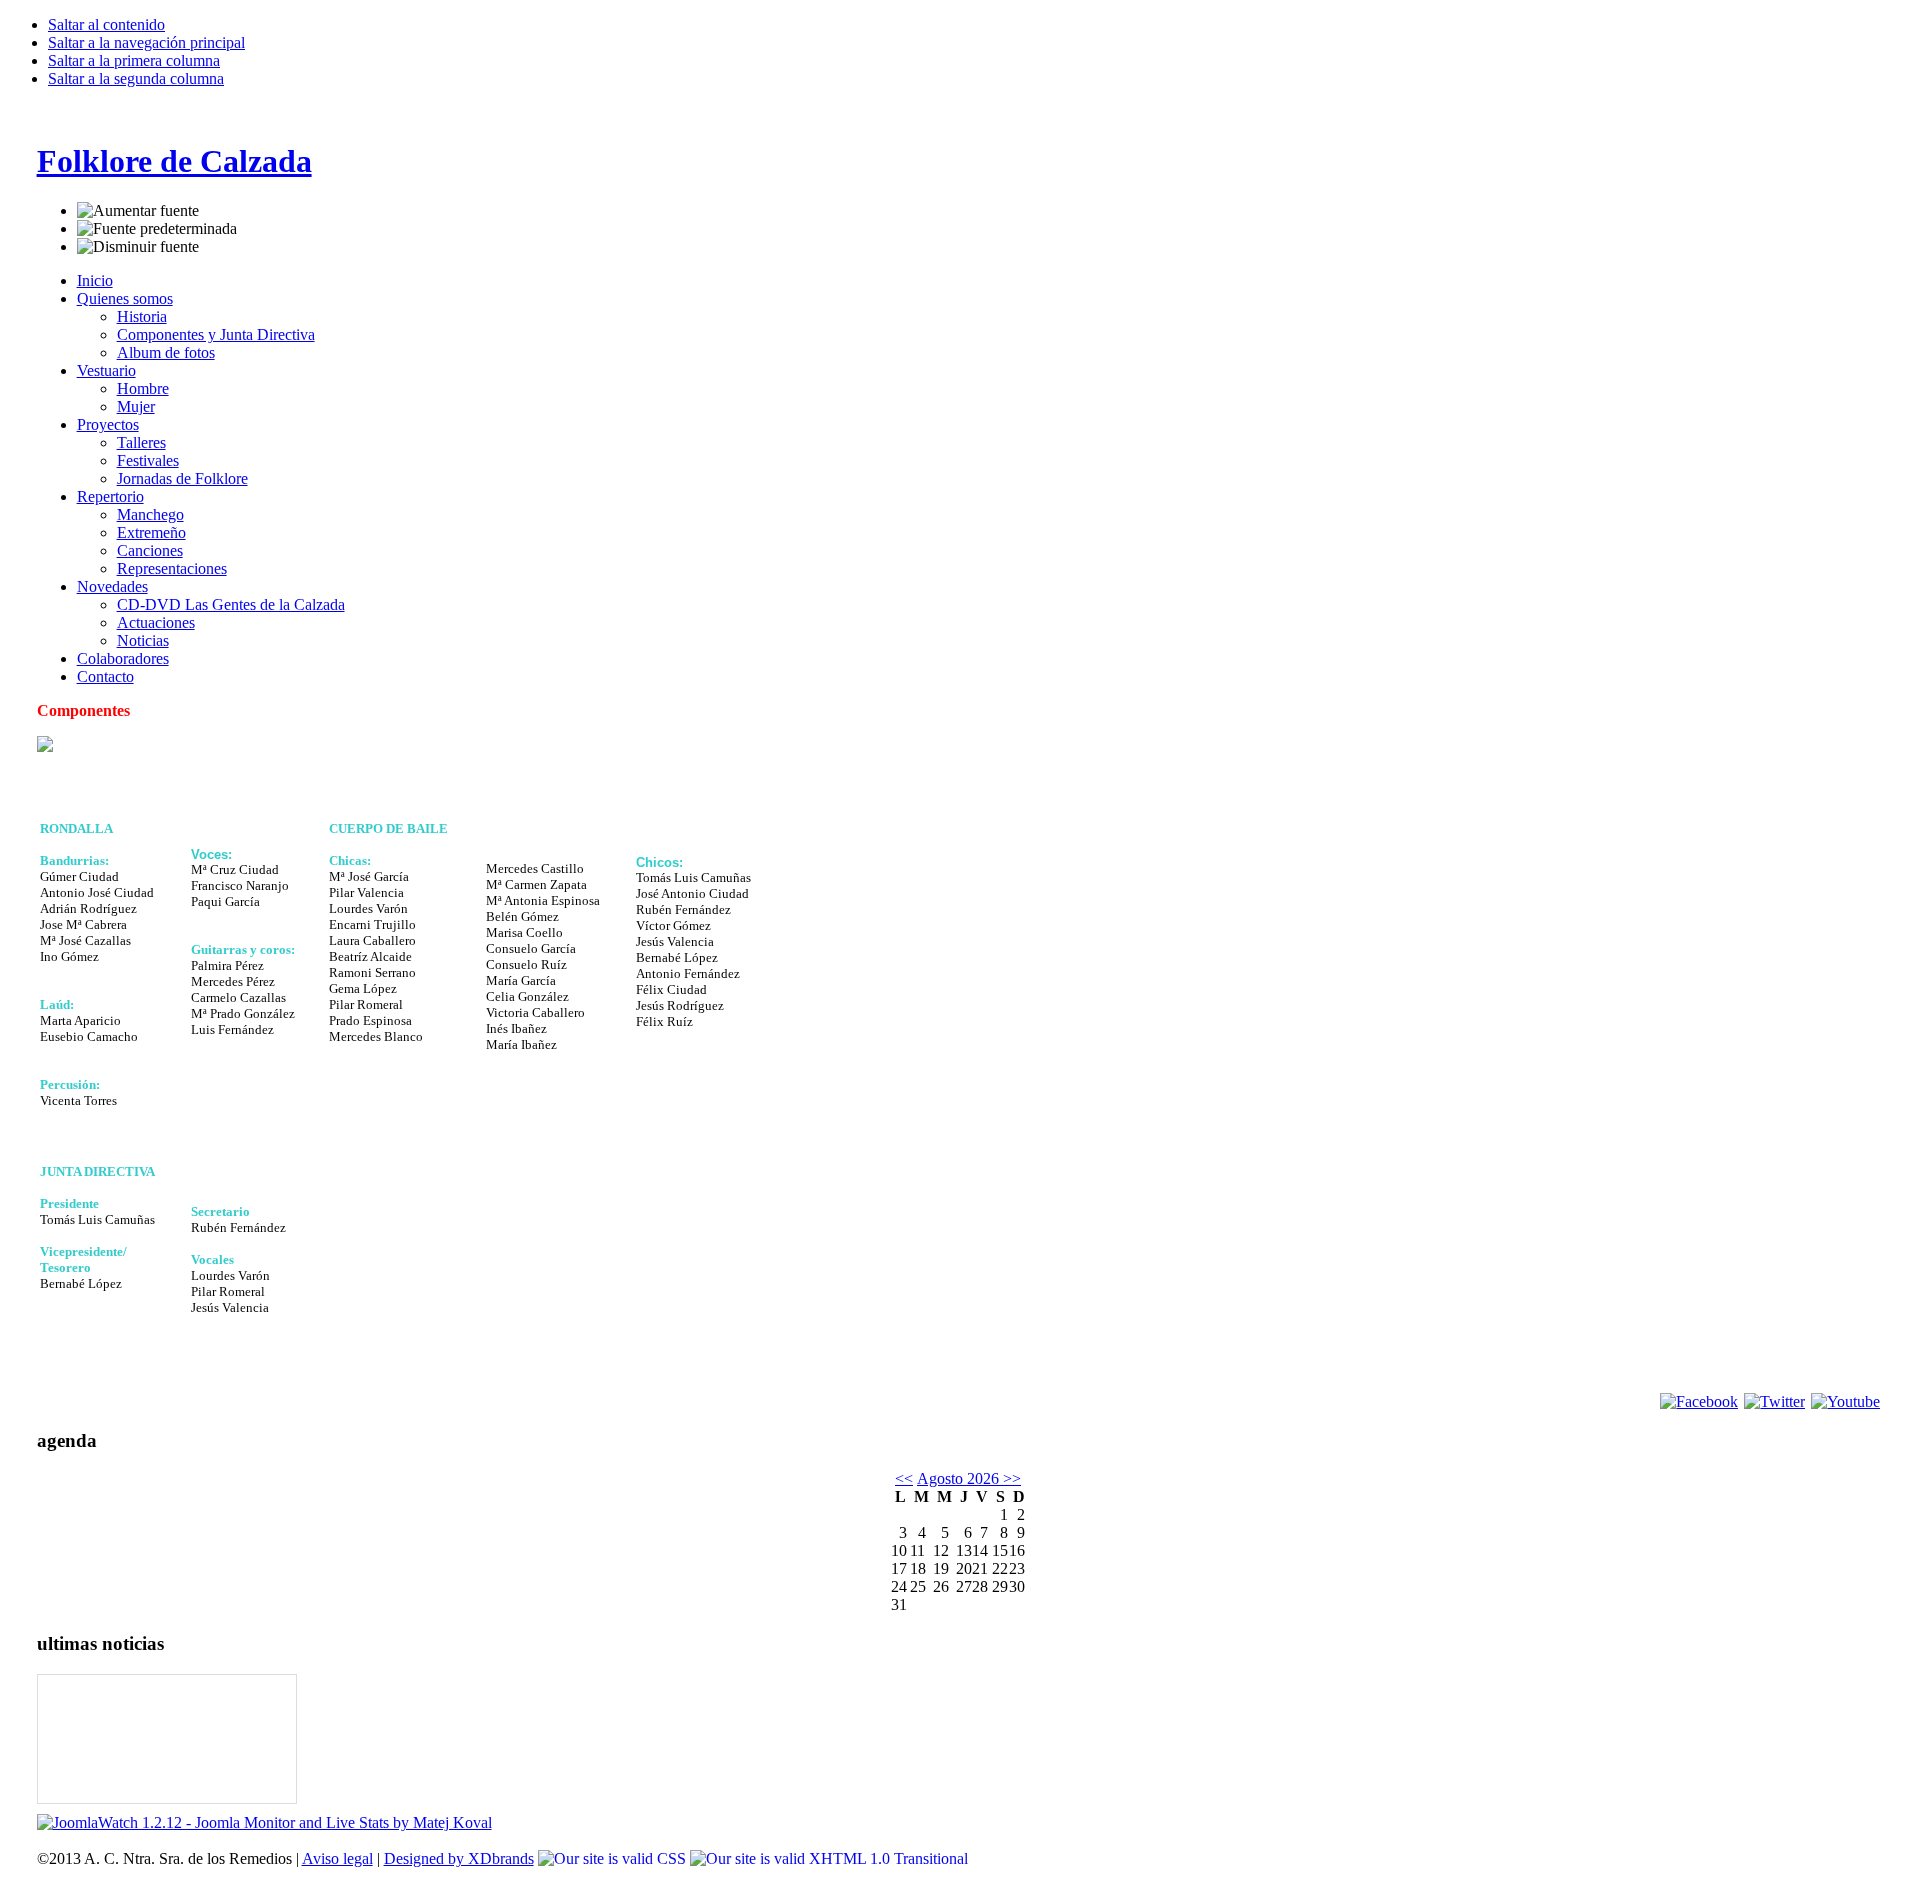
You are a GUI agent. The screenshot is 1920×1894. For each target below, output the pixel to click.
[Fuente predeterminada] (157, 229)
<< (904, 1478)
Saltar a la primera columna (134, 60)
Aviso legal (337, 1858)
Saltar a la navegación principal (146, 42)
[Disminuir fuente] (138, 247)
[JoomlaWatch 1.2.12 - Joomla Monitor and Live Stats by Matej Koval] (264, 1822)
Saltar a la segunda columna (136, 78)
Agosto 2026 (958, 1478)
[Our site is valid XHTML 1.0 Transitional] (829, 1858)
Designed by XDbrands (459, 1858)
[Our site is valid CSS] (614, 1858)
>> (1010, 1478)
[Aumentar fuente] (138, 211)
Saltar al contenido (106, 24)
